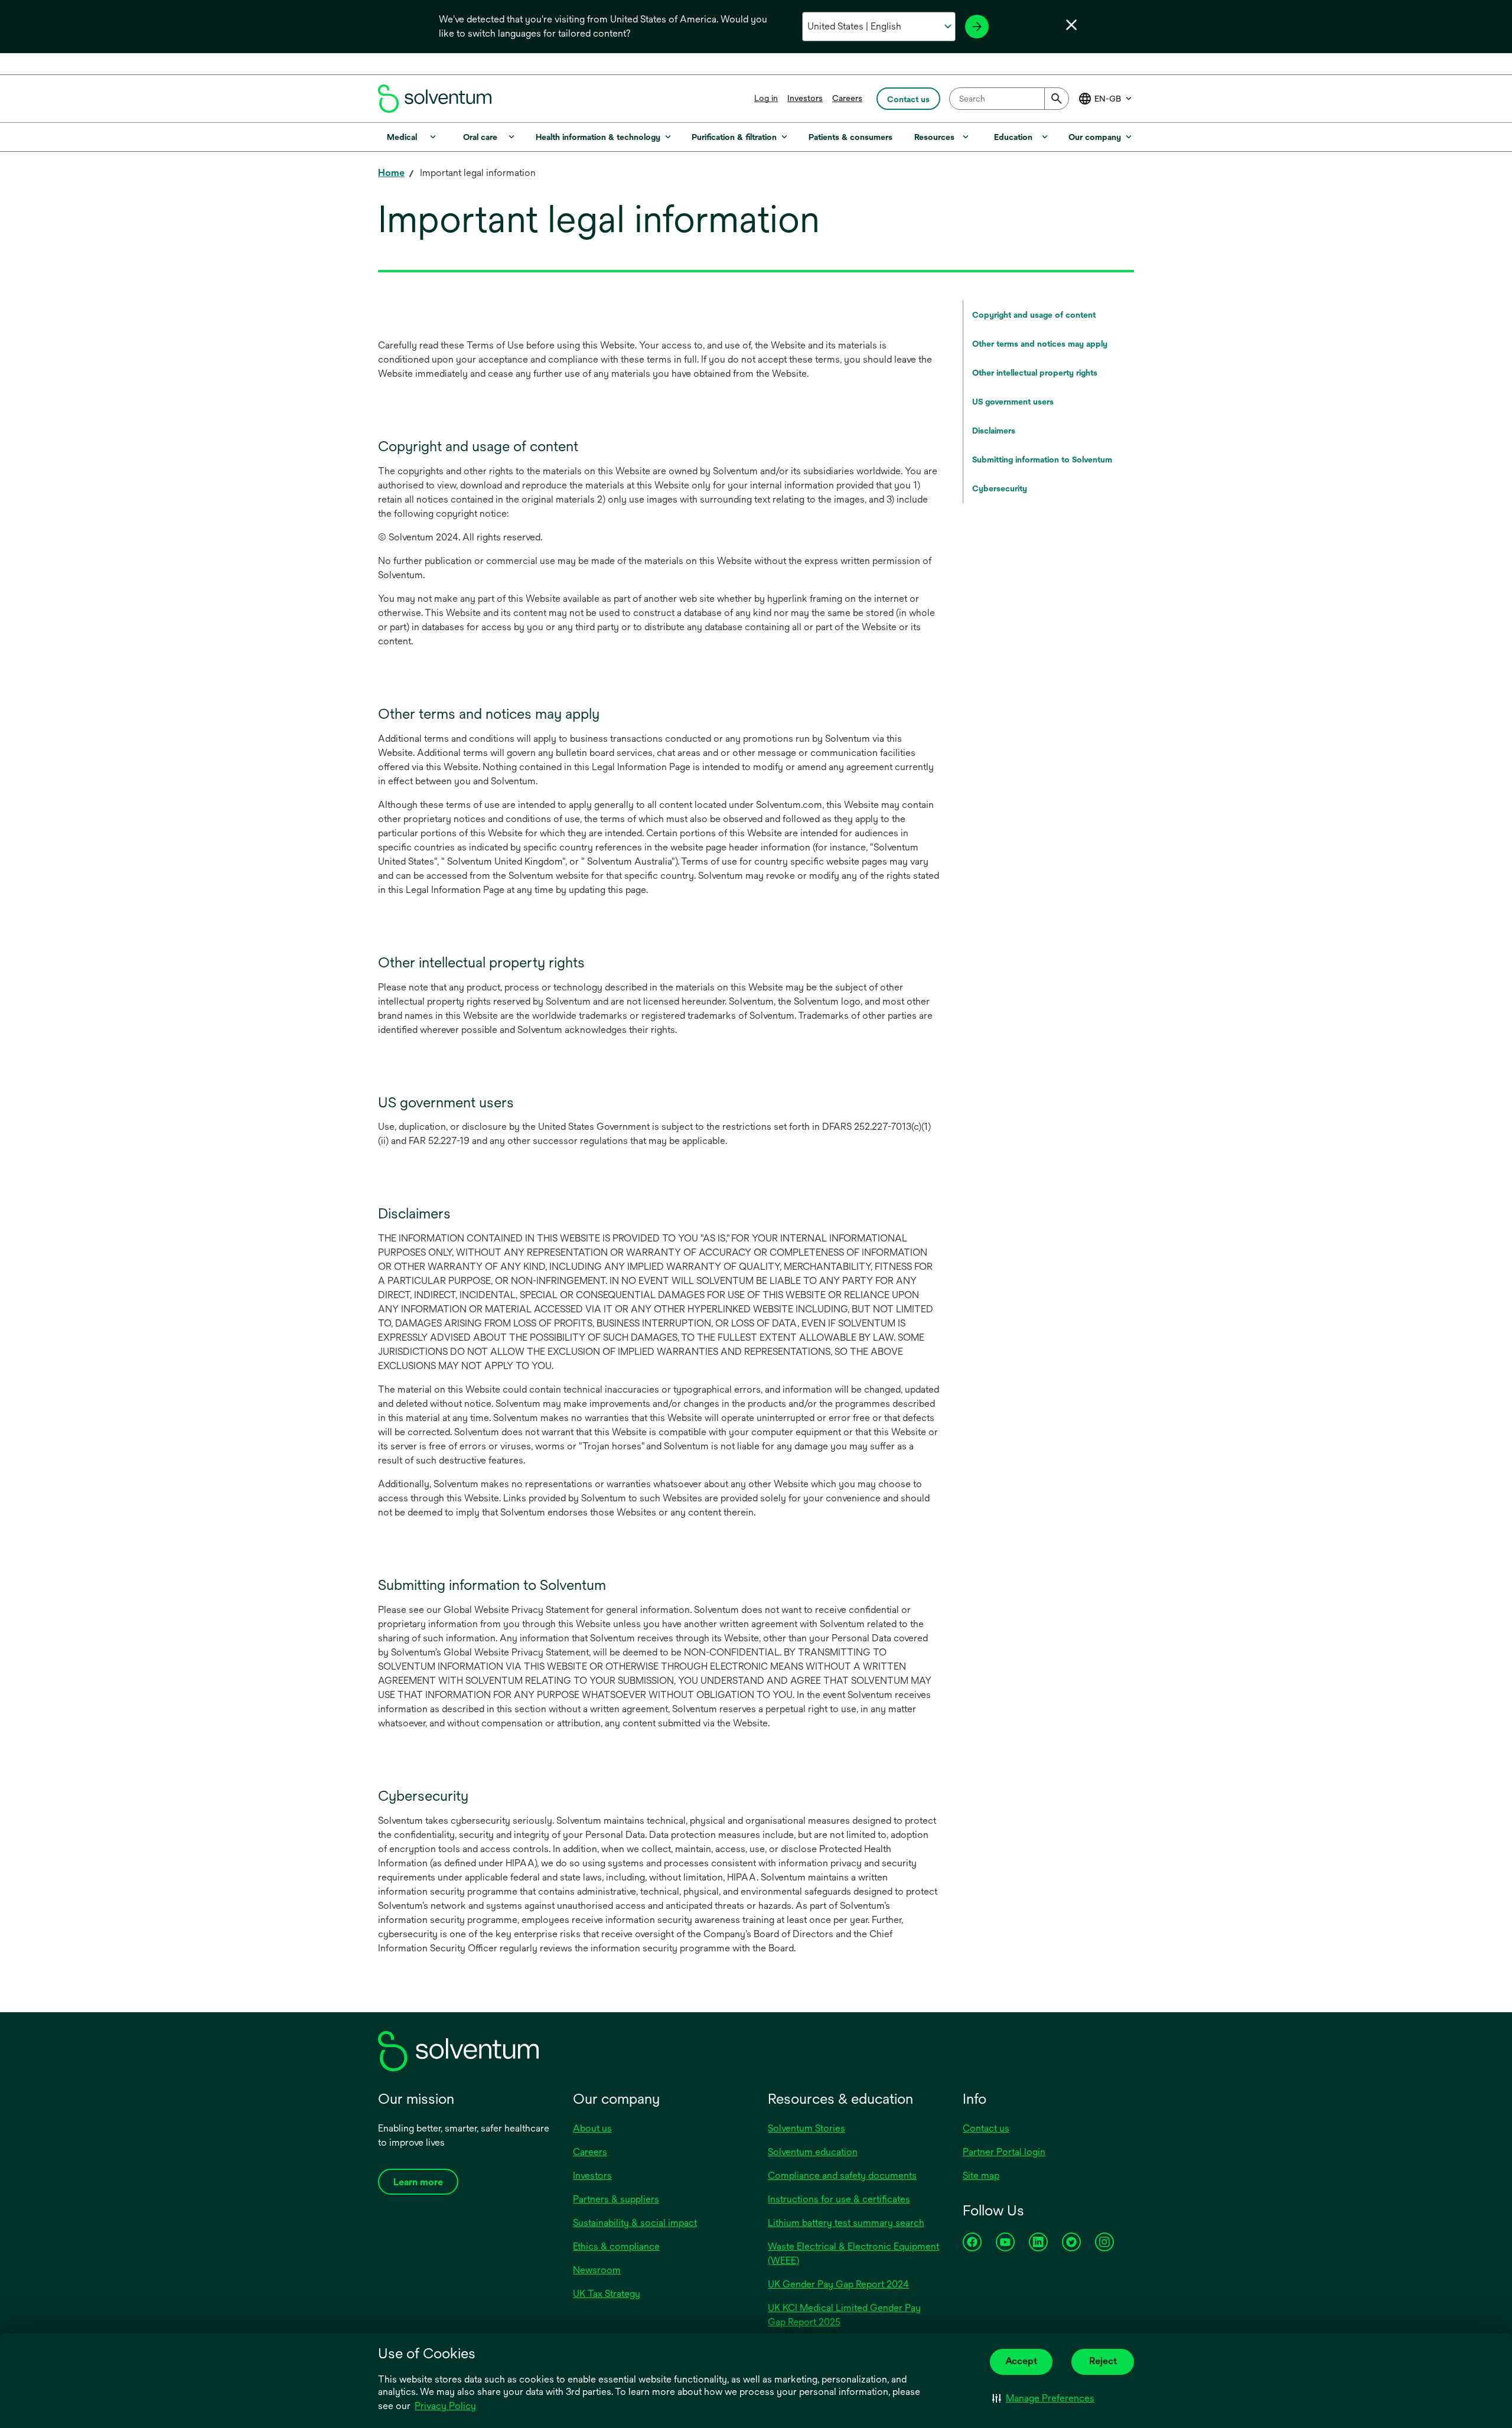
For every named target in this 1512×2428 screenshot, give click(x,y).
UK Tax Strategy (607, 2294)
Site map (981, 2176)
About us (592, 2128)
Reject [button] (1103, 2361)
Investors (805, 98)
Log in (766, 98)
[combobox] (1009, 99)
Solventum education (813, 2152)
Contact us (986, 2128)
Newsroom (597, 2270)
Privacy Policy (445, 2406)
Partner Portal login (1004, 2152)
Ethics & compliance (616, 2246)
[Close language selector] (1071, 25)
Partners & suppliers (616, 2199)
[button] (1043, 2398)
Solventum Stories (806, 2128)
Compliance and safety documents (842, 2176)
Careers (847, 98)
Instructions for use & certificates (839, 2199)
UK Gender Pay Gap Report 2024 (838, 2284)
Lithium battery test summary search (846, 2223)
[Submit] (1057, 99)
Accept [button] (1021, 2361)
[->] (977, 27)
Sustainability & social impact (635, 2223)
